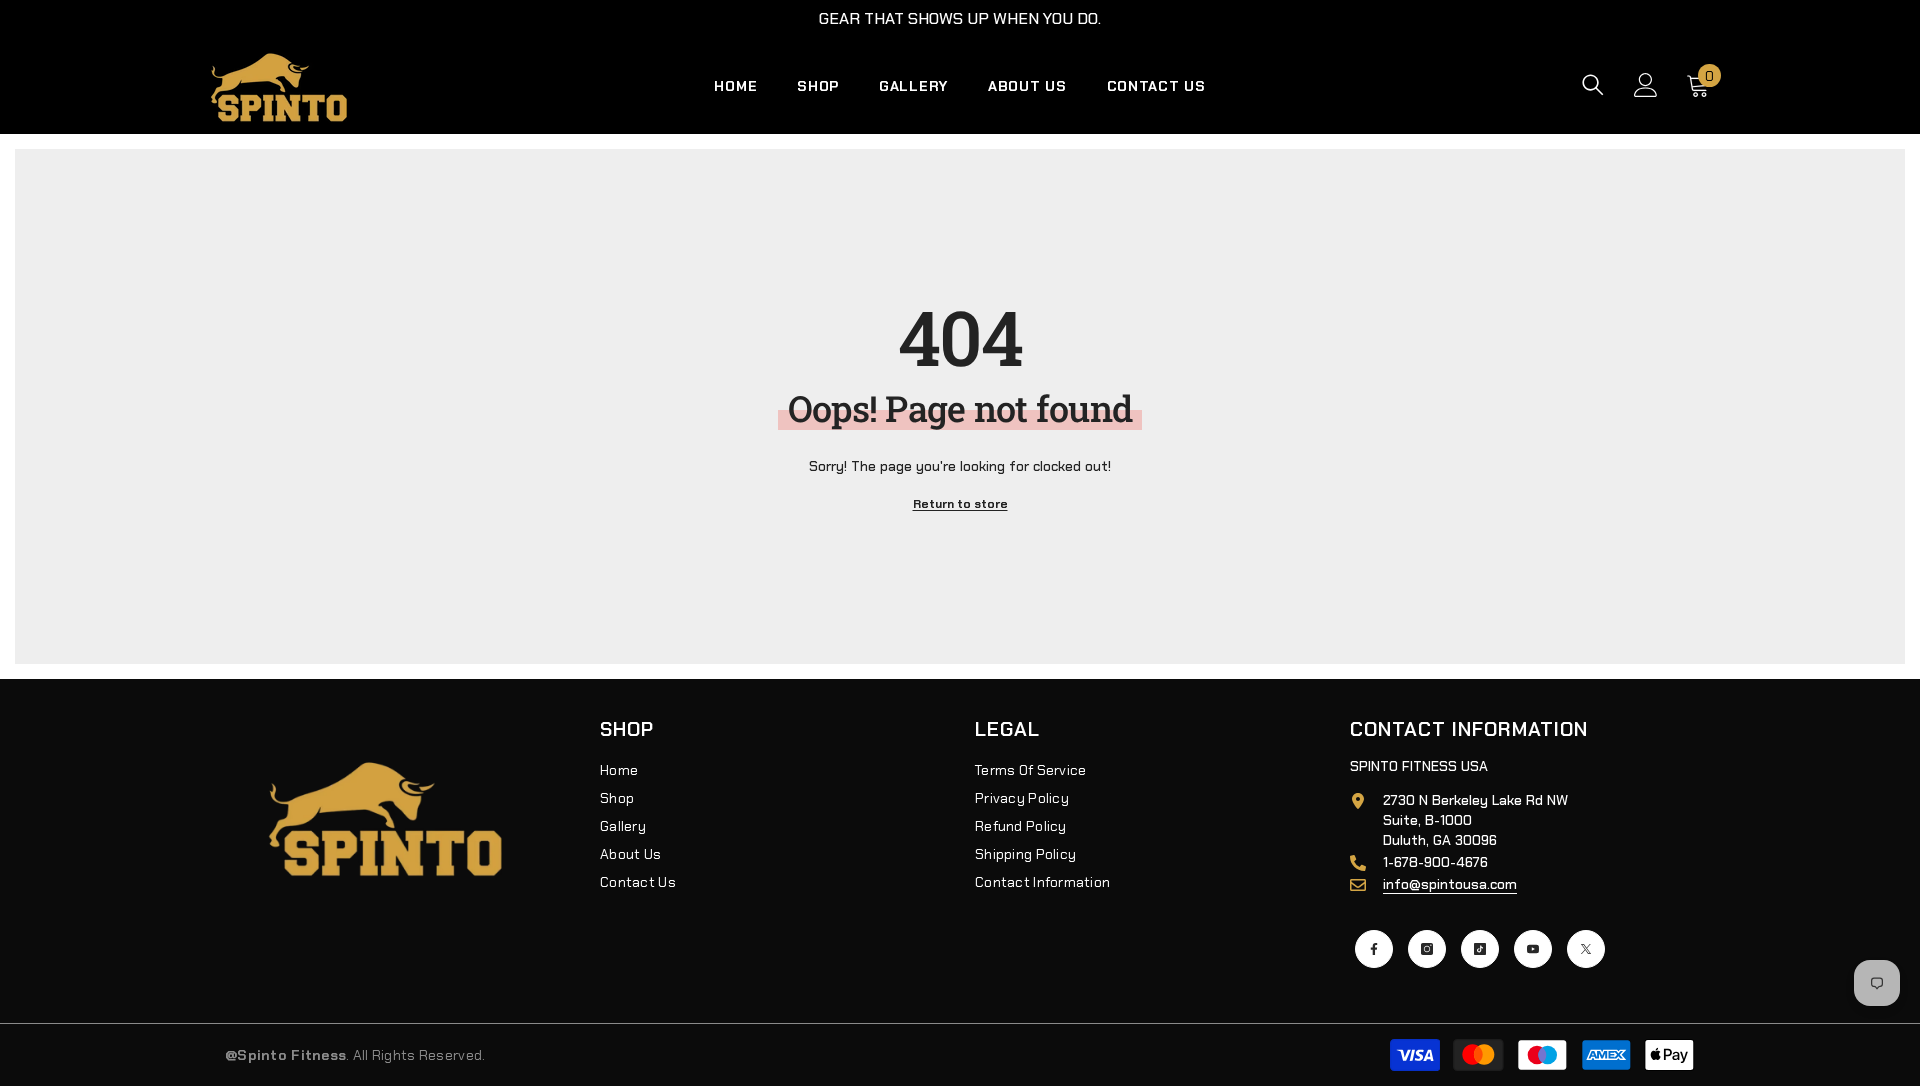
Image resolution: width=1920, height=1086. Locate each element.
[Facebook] (1374, 949)
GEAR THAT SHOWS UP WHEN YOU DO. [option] (960, 18)
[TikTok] (1480, 949)
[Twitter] (1586, 949)
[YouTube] (1533, 949)
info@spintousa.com (1450, 884)
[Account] (1646, 85)
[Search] (1593, 84)
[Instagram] (1427, 949)
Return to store (960, 504)
